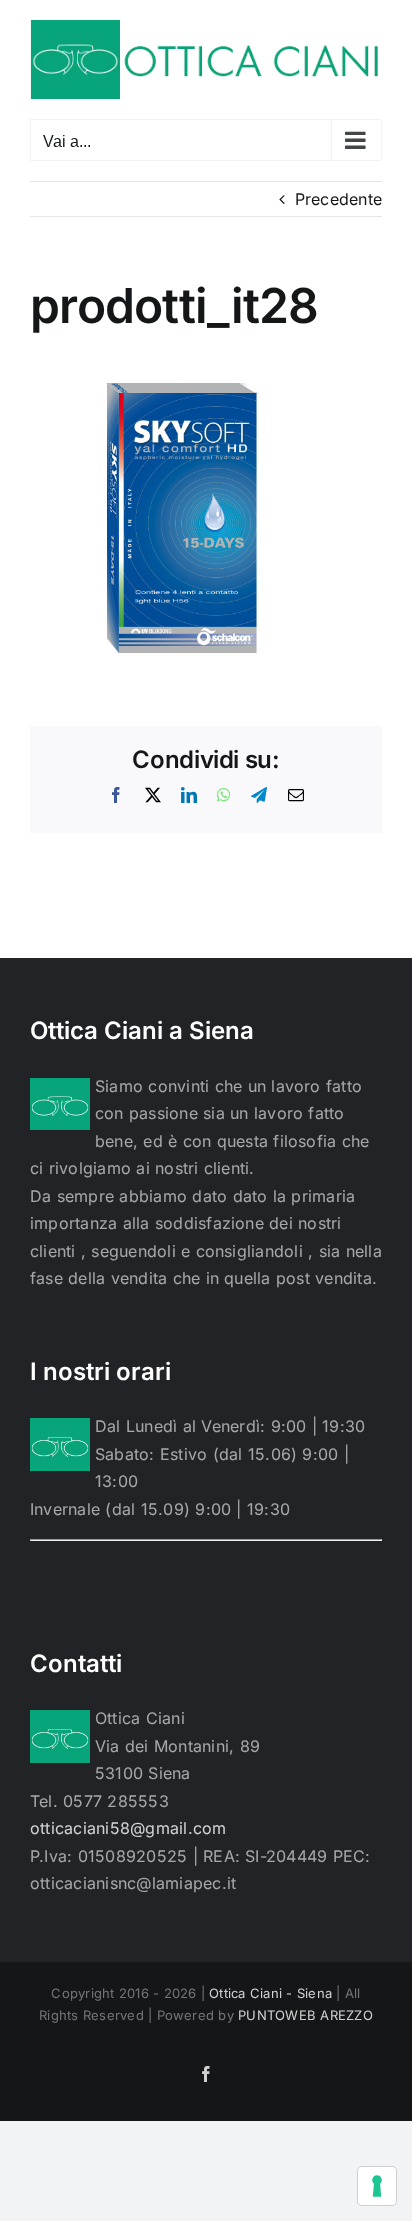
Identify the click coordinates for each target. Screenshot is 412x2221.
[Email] (296, 795)
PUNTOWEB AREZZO (305, 2015)
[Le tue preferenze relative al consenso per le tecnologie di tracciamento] (377, 2186)
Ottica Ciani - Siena (270, 1993)
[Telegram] (259, 795)
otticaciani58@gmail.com (128, 1828)
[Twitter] (153, 795)
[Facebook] (116, 795)
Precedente (338, 199)
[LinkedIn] (189, 795)
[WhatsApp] (224, 795)
